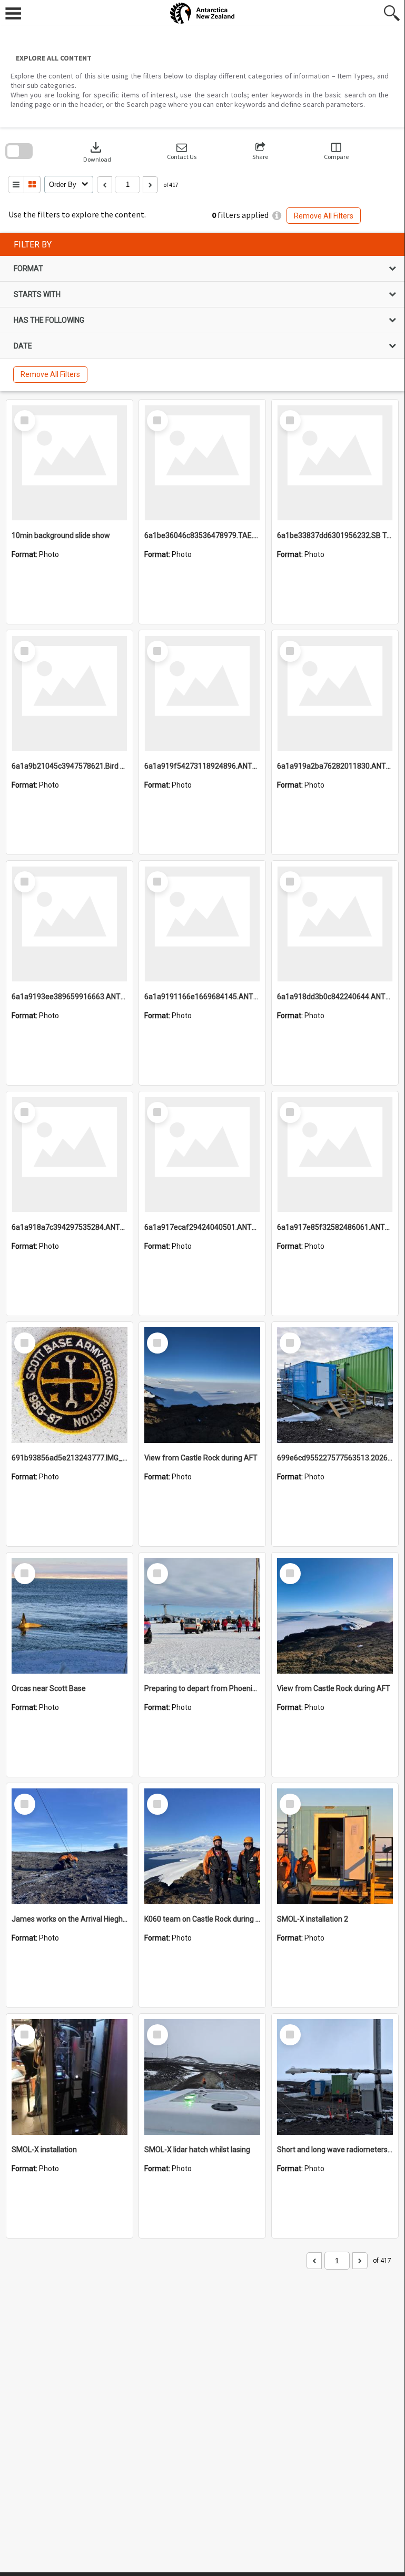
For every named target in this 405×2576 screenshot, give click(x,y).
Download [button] (97, 151)
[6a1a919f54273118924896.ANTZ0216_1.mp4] (202, 693)
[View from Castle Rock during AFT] (202, 1385)
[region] (202, 312)
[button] (182, 151)
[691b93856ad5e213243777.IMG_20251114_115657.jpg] (70, 1385)
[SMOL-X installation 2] (335, 1846)
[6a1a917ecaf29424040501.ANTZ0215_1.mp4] (202, 1155)
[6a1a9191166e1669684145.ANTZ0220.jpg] (202, 924)
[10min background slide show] (70, 463)
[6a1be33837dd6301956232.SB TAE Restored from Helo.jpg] (335, 463)
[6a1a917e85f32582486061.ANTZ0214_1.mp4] (335, 1155)
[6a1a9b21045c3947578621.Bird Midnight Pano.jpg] (70, 693)
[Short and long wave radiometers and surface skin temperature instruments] (335, 2077)
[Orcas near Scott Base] (70, 1616)
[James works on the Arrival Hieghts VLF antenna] (70, 1846)
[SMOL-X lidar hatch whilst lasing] (202, 2077)
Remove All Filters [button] (324, 216)
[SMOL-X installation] (70, 2077)
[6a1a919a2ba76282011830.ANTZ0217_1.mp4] (335, 693)
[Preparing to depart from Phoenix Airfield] (202, 1616)
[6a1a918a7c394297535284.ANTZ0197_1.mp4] (70, 1155)
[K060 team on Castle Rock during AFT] (202, 1846)
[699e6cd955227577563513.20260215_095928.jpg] (335, 1385)
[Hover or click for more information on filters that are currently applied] (277, 216)
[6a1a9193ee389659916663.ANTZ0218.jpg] (70, 924)
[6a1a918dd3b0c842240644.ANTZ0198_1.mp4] (335, 924)
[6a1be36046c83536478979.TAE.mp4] (202, 463)
